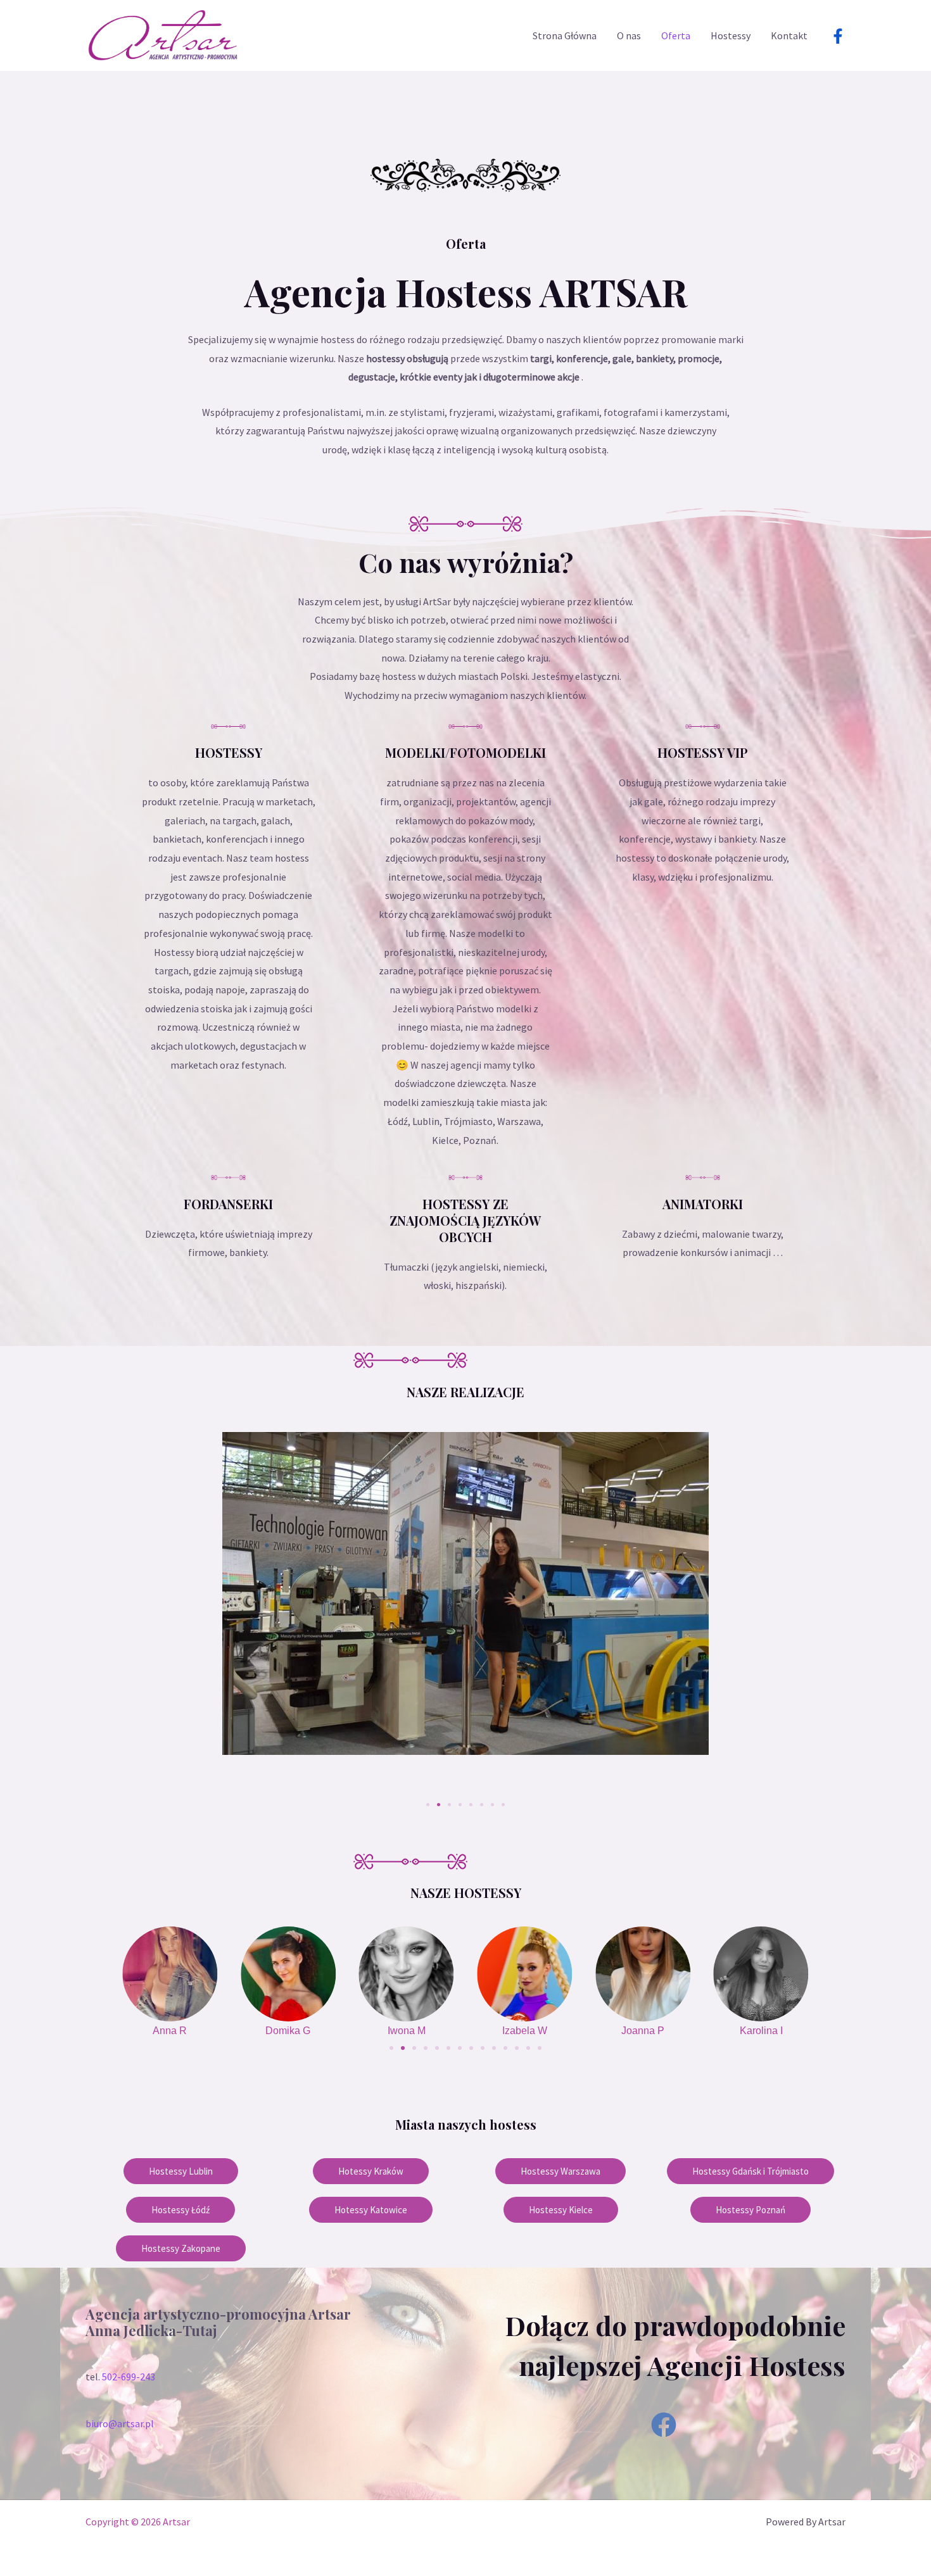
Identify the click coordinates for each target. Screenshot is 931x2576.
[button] (93, 1614)
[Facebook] (838, 36)
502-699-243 (129, 2377)
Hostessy (731, 35)
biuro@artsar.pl (120, 2423)
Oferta (676, 35)
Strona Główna (565, 35)
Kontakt (789, 35)
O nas (629, 35)
